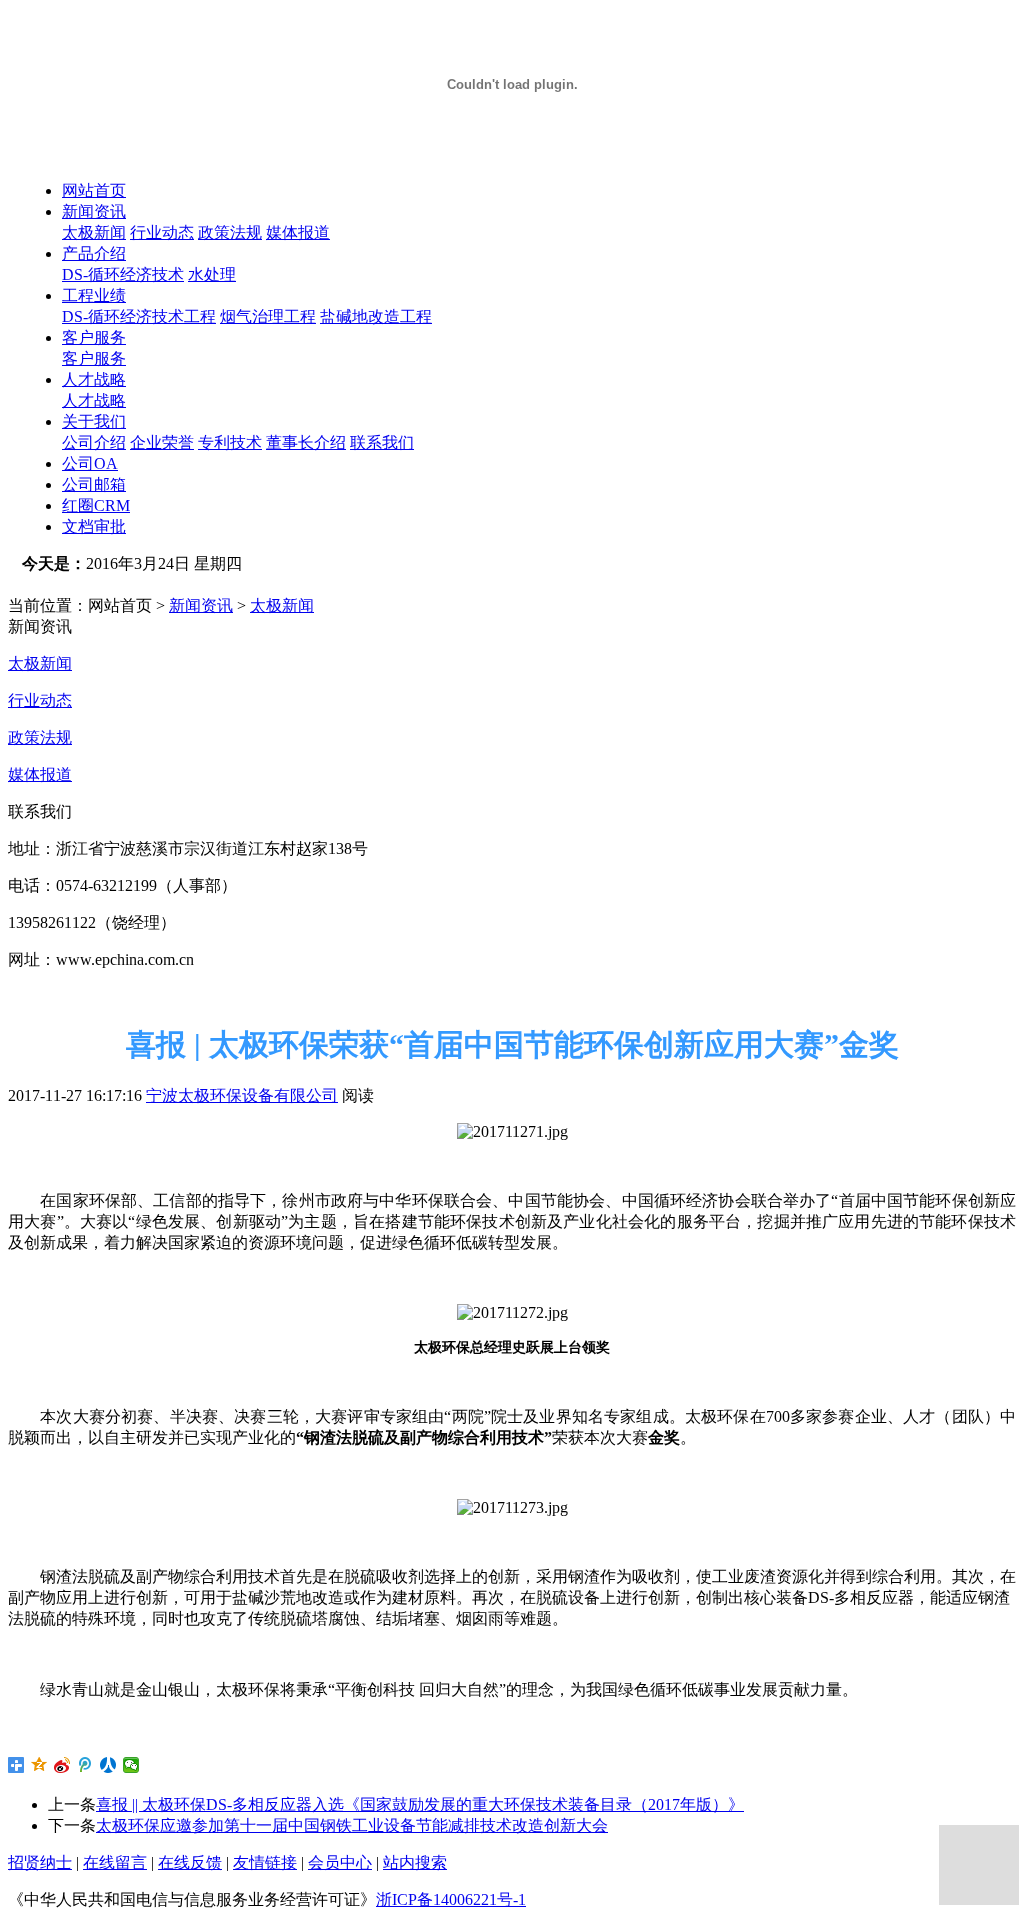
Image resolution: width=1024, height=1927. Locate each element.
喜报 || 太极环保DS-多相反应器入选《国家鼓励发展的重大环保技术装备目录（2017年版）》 (420, 1804)
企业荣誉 (162, 442)
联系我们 (382, 442)
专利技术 (230, 442)
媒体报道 (298, 232)
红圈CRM (96, 505)
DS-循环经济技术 (123, 274)
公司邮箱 (94, 484)
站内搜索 (415, 1862)
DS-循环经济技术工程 (139, 316)
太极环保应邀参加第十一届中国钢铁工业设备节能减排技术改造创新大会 (352, 1825)
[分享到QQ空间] (39, 1765)
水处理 (212, 274)
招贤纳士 (40, 1862)
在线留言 (115, 1862)
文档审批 (94, 526)
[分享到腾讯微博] (85, 1765)
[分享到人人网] (108, 1765)
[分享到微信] (131, 1765)
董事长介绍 (306, 442)
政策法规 (230, 232)
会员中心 (340, 1862)
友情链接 (265, 1862)
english (148, 584)
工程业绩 (94, 295)
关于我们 (94, 421)
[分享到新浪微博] (62, 1765)
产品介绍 (94, 253)
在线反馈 (190, 1862)
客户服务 (94, 337)
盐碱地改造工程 (376, 316)
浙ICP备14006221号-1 (451, 1899)
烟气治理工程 (268, 316)
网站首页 (94, 190)
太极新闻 (94, 232)
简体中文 (74, 584)
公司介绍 (94, 442)
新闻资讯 (94, 211)
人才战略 (94, 379)
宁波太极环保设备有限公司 (242, 1095)
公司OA (90, 463)
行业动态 (162, 232)
